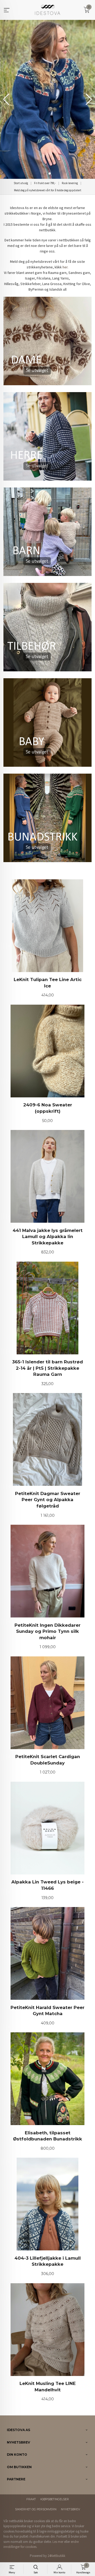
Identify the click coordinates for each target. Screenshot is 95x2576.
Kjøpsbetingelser (55, 2499)
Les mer (58, 2542)
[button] (89, 99)
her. (65, 267)
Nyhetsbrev (70, 2509)
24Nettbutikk (56, 2556)
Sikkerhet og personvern (36, 2509)
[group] (47, 99)
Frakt (31, 2499)
